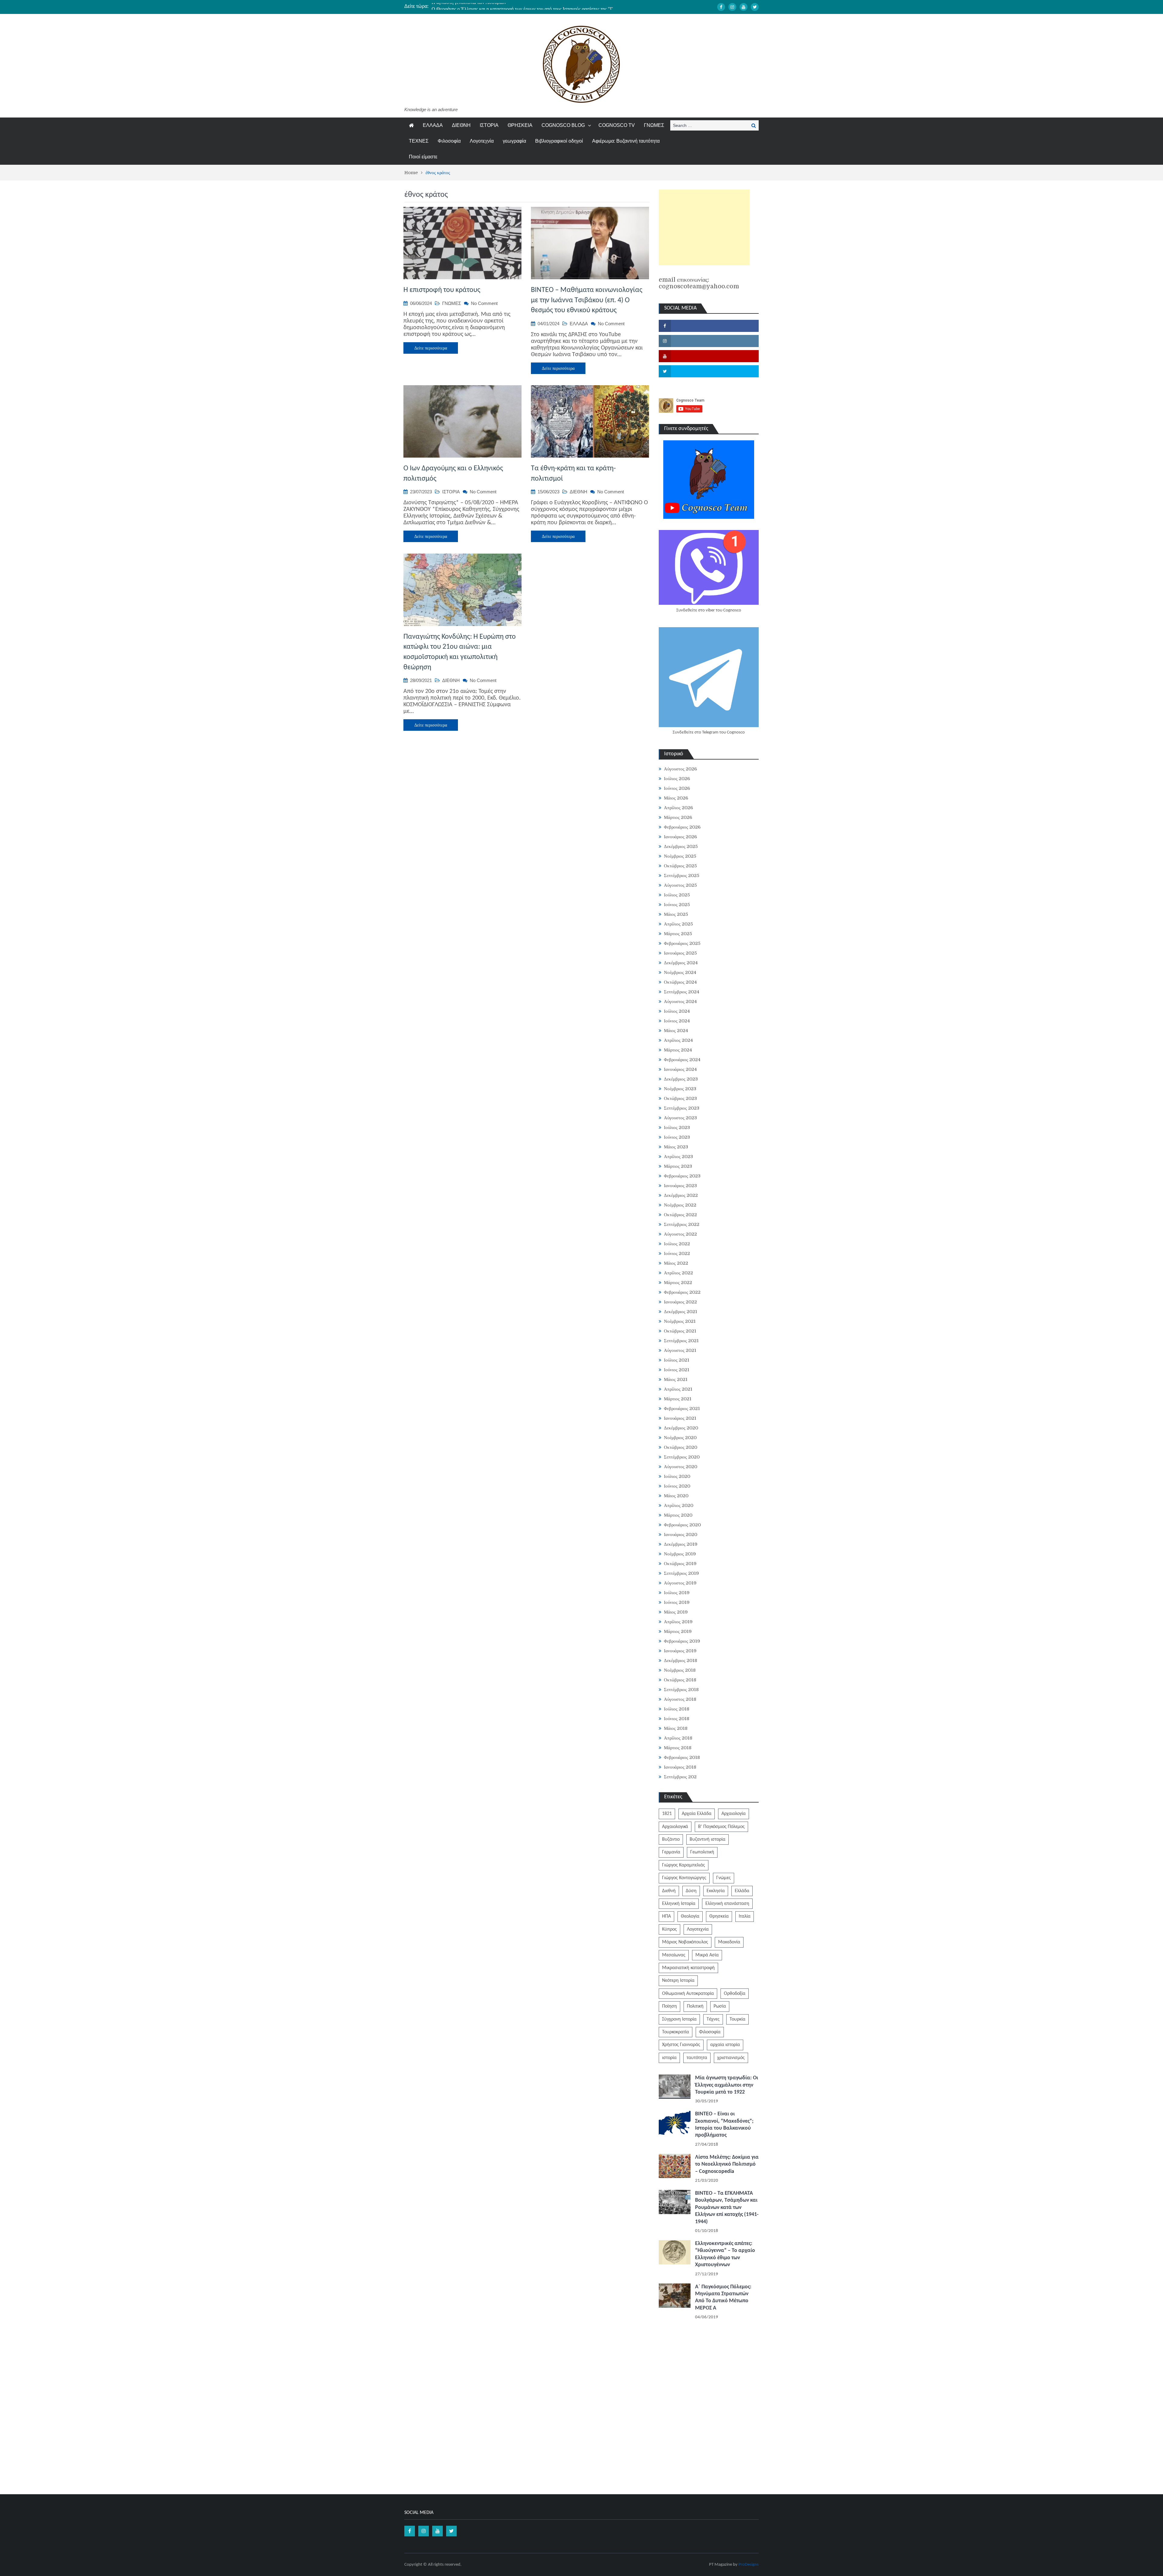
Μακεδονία (729, 1942)
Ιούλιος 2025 (677, 895)
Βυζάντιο (671, 1839)
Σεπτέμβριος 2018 (681, 1690)
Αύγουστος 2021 (680, 1350)
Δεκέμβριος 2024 (681, 963)
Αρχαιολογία (734, 1814)
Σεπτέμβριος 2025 (682, 876)
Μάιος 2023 (676, 1147)
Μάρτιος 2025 (678, 934)
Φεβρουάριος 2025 (682, 943)
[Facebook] (721, 7)
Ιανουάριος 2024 (680, 1069)
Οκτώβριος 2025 (680, 866)
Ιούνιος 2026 (677, 788)
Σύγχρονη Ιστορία (679, 2019)
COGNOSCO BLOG (563, 125)
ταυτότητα (697, 2058)
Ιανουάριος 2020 (681, 1535)
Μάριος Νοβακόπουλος (685, 1942)
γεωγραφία (514, 141)
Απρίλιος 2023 (678, 1157)
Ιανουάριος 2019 (680, 1651)
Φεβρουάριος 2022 (682, 1292)
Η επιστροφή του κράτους (442, 290)
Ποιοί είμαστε (423, 157)
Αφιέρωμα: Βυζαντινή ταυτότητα (626, 141)
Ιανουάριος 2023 (680, 1186)
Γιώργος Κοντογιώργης (684, 1878)
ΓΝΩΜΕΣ (654, 125)
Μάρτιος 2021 (678, 1399)
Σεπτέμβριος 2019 (681, 1573)
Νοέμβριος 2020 (680, 1438)
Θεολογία (690, 1916)
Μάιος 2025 (676, 914)
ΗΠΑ (666, 1916)
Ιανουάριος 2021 (680, 1418)
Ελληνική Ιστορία (679, 1904)
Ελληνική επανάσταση (727, 1904)
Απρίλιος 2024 (678, 1040)
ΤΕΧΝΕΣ (419, 141)
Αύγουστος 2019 (680, 1583)
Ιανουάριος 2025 (680, 953)
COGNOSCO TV (617, 125)
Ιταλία (745, 1916)
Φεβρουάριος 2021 (682, 1409)
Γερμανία (671, 1852)
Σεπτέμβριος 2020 (682, 1457)
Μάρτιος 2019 (678, 1631)
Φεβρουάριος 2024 (682, 1060)
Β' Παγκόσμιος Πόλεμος (721, 1827)
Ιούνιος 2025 (677, 905)
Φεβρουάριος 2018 (682, 1757)
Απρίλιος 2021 (678, 1389)
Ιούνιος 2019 (677, 1602)
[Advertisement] (704, 227)
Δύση (691, 1891)
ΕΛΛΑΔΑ (433, 125)
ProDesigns (749, 2565)
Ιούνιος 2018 (677, 1719)
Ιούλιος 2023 (677, 1127)
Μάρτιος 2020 (678, 1515)
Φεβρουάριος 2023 (682, 1176)
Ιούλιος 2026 (677, 779)
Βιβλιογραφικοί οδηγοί (559, 141)
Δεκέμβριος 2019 (681, 1544)
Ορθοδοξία (735, 1994)
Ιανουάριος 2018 (680, 1767)
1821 (667, 1814)
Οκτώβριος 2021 (680, 1331)
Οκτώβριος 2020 (681, 1447)
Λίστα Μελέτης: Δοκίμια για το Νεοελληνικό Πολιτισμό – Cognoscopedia (727, 2164)
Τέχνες (713, 2019)
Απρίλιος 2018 (678, 1738)
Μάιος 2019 (676, 1612)
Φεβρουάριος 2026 (682, 827)
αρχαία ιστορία (725, 2045)
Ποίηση (669, 2006)
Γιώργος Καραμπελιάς (684, 1865)
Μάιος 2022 (676, 1263)
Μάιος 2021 (676, 1379)
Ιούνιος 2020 (677, 1486)
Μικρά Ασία (707, 1955)
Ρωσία (720, 2006)
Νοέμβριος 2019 (680, 1554)
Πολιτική (695, 2006)
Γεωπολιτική (702, 1852)
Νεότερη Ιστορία (678, 1981)
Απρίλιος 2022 (678, 1273)
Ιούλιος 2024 (677, 1011)
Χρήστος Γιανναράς (681, 2045)
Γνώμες (724, 1878)
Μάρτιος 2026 (678, 817)
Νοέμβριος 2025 (680, 856)
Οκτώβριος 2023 (680, 1098)
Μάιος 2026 (676, 798)
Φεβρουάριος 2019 (682, 1641)
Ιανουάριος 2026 (680, 837)
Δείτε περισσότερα (431, 348)
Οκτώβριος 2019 (680, 1564)
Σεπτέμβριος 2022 (682, 1224)
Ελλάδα (742, 1891)
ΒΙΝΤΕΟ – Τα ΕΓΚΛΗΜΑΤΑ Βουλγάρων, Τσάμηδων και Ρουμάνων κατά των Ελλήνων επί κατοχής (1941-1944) (727, 2208)
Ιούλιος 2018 (677, 1709)
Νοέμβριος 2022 (680, 1205)
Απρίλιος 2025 (678, 924)
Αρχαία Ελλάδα (697, 1814)
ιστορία (669, 2058)
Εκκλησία (716, 1891)
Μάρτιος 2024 (678, 1050)
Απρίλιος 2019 (678, 1622)
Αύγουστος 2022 (680, 1234)
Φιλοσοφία (449, 141)
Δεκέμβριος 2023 (681, 1079)
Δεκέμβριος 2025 (681, 846)
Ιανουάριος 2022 (680, 1302)
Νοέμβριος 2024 (680, 972)
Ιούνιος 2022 (677, 1253)
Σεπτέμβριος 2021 (681, 1341)
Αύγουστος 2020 (681, 1467)
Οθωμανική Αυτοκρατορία (688, 1994)
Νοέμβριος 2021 (680, 1321)
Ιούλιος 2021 (677, 1360)
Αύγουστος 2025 (680, 885)
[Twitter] (755, 7)
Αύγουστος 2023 (680, 1118)
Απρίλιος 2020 (679, 1505)
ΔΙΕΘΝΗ (461, 125)
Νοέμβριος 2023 (680, 1089)
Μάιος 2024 (676, 1031)
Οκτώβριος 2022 (680, 1215)
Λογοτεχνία (482, 141)
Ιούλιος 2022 (677, 1244)
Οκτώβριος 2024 (680, 982)
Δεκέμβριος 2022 (681, 1195)
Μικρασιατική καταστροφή (688, 1968)
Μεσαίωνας (674, 1955)
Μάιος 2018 (676, 1728)
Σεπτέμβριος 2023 (682, 1108)
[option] (524, 6)
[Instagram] (732, 7)
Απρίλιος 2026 (678, 808)
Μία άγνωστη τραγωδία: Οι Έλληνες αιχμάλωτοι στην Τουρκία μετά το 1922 (727, 2085)
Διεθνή (669, 1891)
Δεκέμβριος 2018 (681, 1660)
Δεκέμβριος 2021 (681, 1312)
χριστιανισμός (731, 2058)
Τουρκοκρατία (676, 2032)
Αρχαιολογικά (675, 1827)
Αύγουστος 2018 (680, 1699)
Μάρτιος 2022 (678, 1283)
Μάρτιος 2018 (678, 1748)
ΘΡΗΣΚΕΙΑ (520, 125)
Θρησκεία (719, 1916)
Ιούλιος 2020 (677, 1476)
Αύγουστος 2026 (680, 769)
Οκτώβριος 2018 (680, 1680)
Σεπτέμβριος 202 (680, 1777)
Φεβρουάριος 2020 (682, 1525)
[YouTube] (744, 7)
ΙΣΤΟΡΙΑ (489, 125)
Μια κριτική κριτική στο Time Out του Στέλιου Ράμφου (487, 6)
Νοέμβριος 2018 (680, 1670)
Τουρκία (737, 2019)
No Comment (484, 303)
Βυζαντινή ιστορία (707, 1839)
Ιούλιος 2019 (677, 1593)
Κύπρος (669, 1929)
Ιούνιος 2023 (677, 1137)
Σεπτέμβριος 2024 (682, 992)
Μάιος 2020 (676, 1496)
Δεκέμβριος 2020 (681, 1428)
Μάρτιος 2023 (678, 1166)
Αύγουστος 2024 (680, 1002)
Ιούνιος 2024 (677, 1021)
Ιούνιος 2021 (677, 1370)
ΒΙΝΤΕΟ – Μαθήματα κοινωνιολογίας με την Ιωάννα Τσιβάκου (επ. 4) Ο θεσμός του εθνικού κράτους (587, 300)
